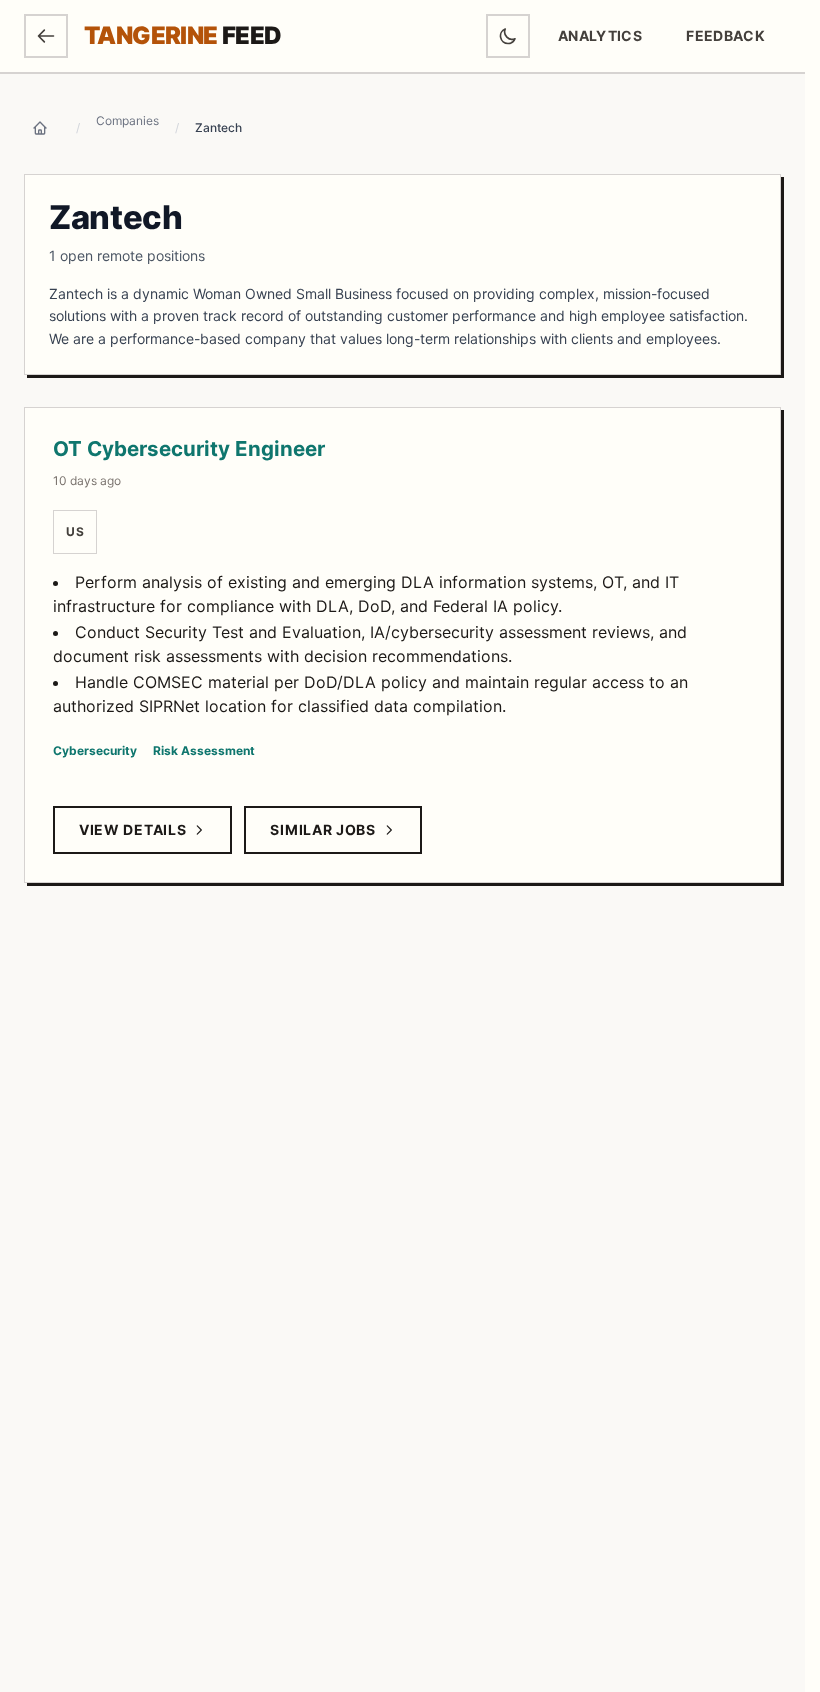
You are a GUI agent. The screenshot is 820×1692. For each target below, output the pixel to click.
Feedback (733, 40)
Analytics (600, 35)
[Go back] (46, 36)
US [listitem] (75, 531)
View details (132, 829)
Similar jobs (322, 829)
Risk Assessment (204, 750)
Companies (127, 120)
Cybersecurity (95, 750)
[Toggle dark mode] (508, 36)
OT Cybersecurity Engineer (189, 448)
